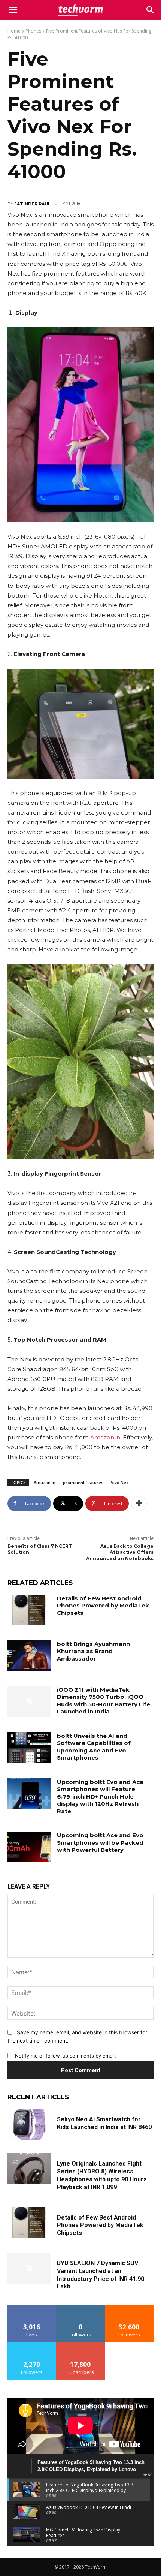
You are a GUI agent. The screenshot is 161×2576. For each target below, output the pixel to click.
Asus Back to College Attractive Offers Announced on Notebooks (120, 1552)
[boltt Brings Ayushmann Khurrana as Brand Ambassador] (29, 1656)
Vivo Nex (120, 1482)
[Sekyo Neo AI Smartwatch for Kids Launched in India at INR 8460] (29, 2124)
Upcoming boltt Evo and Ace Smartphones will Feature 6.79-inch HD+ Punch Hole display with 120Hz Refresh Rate (100, 1796)
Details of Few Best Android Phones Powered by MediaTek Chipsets (103, 1606)
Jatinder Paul (33, 204)
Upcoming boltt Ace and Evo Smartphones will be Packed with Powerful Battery (100, 1842)
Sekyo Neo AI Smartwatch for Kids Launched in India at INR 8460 (104, 2123)
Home (14, 31)
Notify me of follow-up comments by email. (66, 2056)
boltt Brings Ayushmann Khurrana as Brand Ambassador (93, 1651)
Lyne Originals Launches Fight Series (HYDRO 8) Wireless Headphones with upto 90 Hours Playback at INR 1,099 (102, 2175)
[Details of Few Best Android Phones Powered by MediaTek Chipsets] (29, 1610)
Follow (81, 2308)
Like (32, 2308)
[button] (151, 10)
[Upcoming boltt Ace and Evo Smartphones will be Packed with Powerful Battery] (29, 1847)
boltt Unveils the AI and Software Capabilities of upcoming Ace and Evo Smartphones (94, 1747)
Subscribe (80, 2345)
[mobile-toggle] (13, 10)
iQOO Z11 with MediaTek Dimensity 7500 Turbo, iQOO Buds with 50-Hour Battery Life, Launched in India (104, 1701)
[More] (139, 1504)
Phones (33, 31)
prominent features (83, 1482)
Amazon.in (105, 1437)
